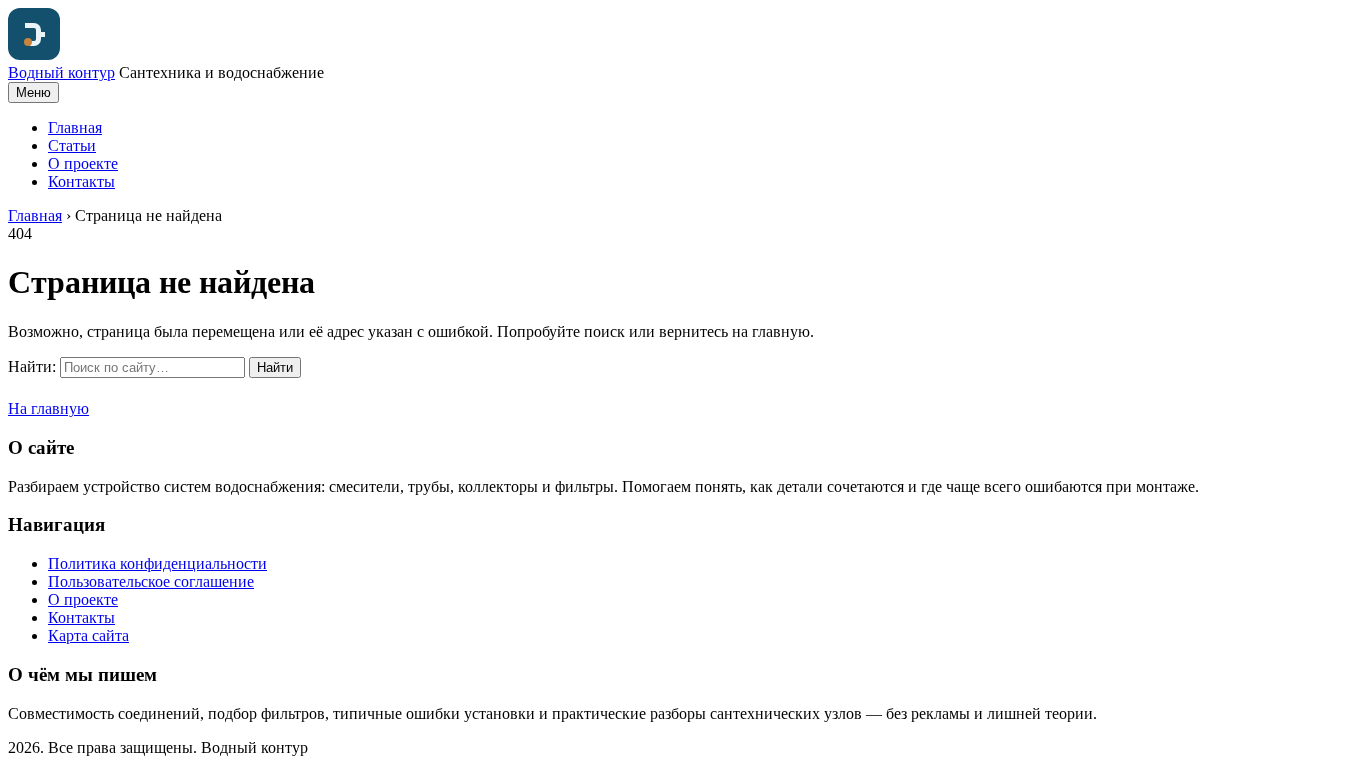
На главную (48, 408)
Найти (275, 367)
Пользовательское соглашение (151, 581)
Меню (33, 92)
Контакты (81, 181)
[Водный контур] (34, 54)
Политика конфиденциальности (157, 563)
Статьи (72, 145)
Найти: (32, 366)
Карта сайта (88, 635)
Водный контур (61, 72)
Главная (75, 127)
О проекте (83, 163)
